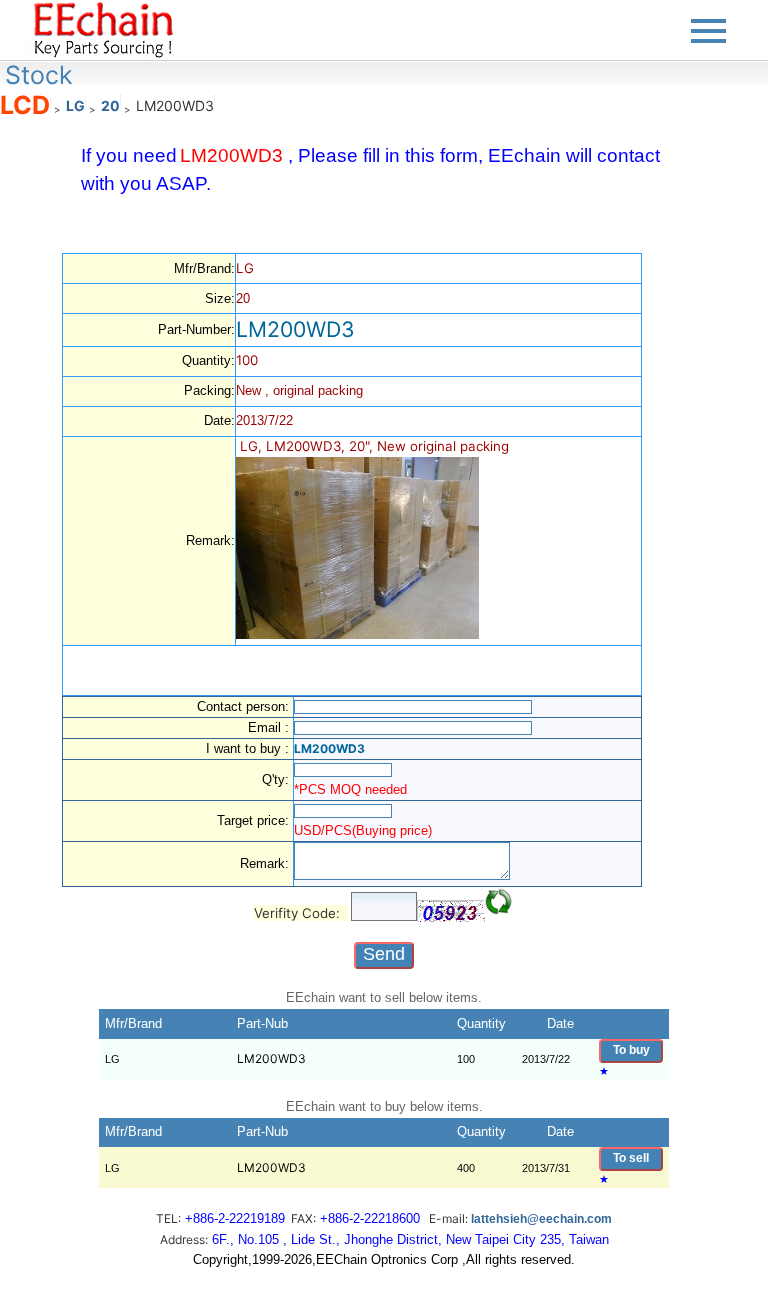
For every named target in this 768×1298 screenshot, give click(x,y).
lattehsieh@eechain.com (541, 1219)
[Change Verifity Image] (499, 902)
